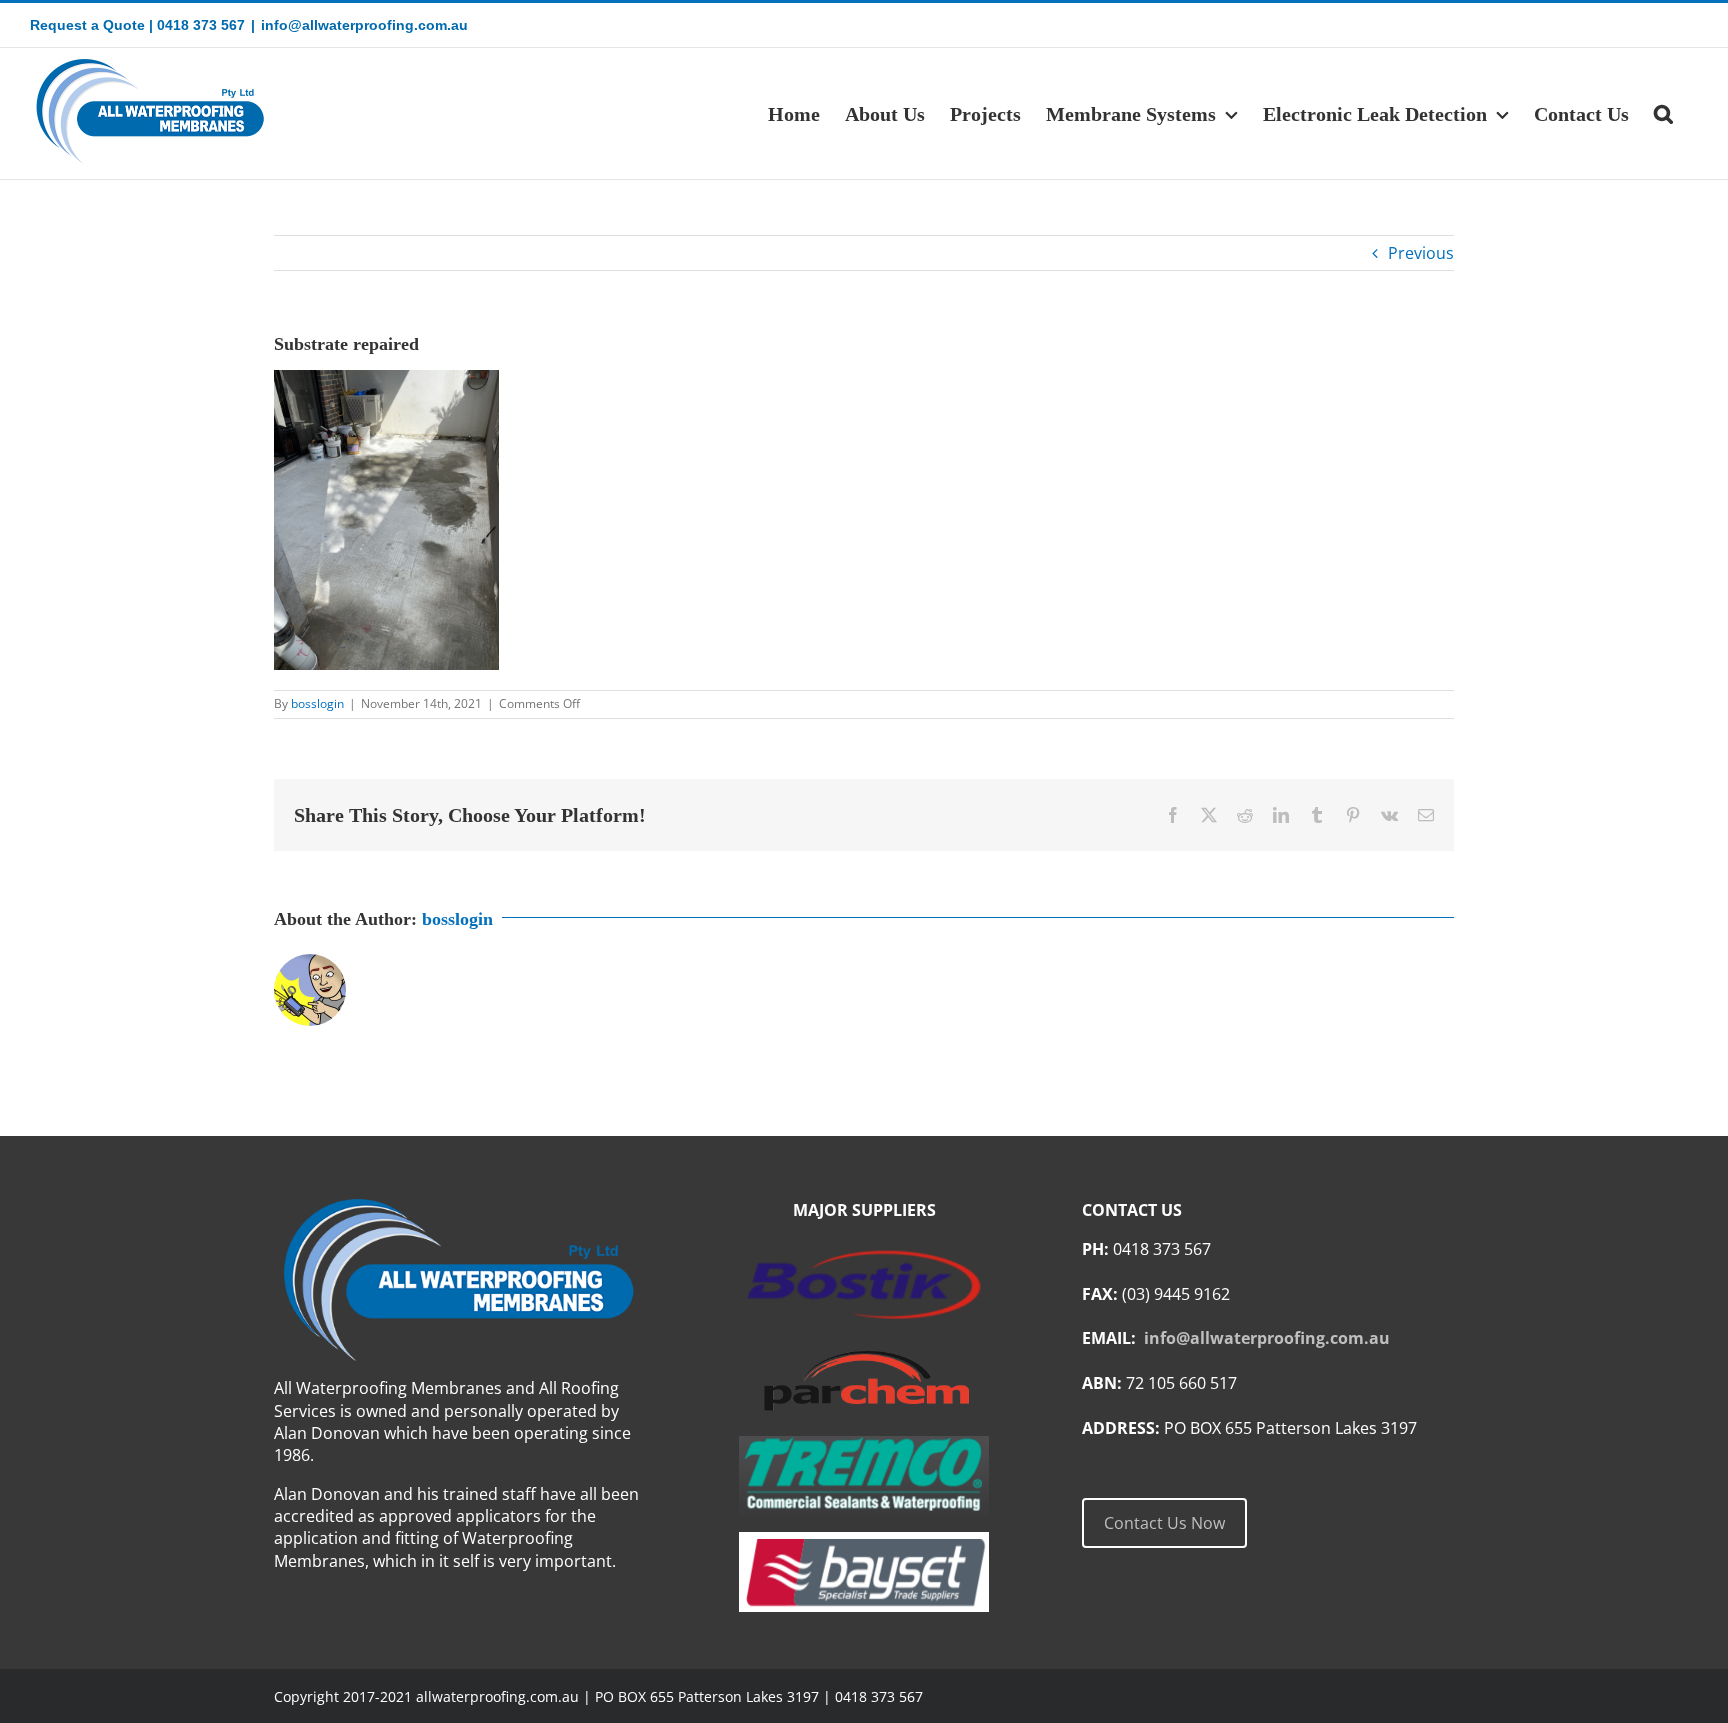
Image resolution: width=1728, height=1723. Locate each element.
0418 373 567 (201, 25)
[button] (1663, 113)
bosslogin (317, 703)
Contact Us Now (1164, 1523)
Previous (1421, 253)
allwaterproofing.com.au (497, 1696)
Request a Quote (87, 25)
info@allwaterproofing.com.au (364, 25)
